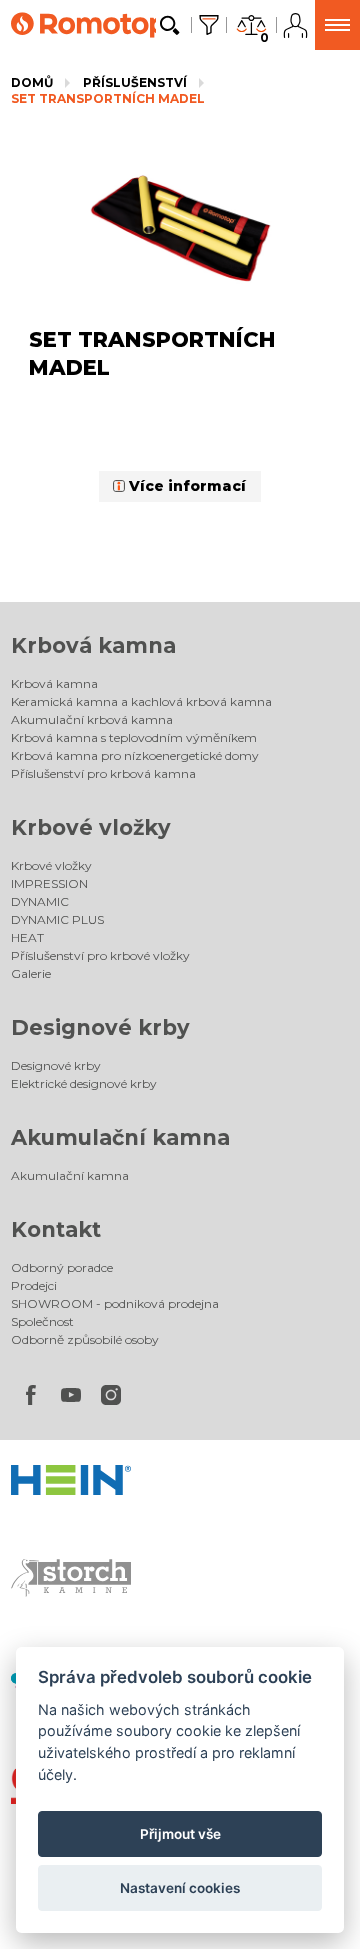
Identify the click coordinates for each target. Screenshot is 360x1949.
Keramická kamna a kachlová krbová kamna (141, 701)
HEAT (27, 937)
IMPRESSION (49, 883)
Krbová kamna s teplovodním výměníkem (134, 737)
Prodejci (34, 1285)
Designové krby (100, 1027)
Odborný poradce (62, 1267)
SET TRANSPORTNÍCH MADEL (108, 98)
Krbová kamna (93, 645)
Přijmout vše (180, 1834)
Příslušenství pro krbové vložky (100, 955)
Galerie (31, 973)
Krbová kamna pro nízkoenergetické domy (135, 755)
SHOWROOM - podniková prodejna (115, 1303)
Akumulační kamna (120, 1137)
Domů (32, 82)
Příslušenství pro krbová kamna (103, 773)
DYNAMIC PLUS (57, 919)
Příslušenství (135, 82)
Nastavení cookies (180, 1888)
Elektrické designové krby (84, 1083)
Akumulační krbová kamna (92, 719)
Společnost (42, 1321)
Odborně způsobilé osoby (85, 1339)
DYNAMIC (40, 901)
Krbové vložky (91, 827)
